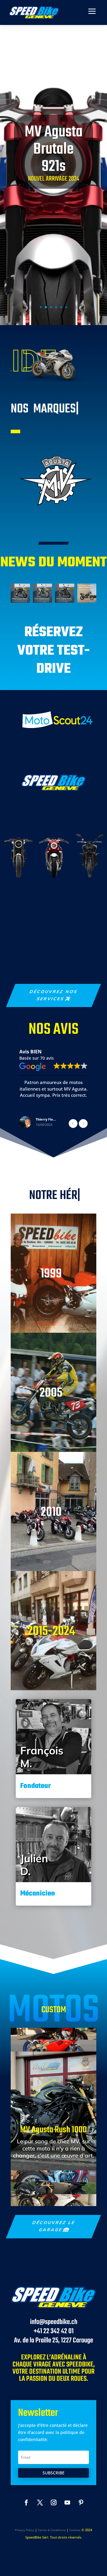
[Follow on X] (40, 2503)
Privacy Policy (25, 2530)
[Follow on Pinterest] (81, 2503)
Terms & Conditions (52, 2530)
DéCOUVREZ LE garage (53, 2226)
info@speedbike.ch (54, 2322)
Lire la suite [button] (53, 1110)
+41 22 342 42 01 (54, 2331)
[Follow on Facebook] (26, 2503)
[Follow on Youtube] (67, 2503)
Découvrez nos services (53, 995)
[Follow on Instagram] (53, 2503)
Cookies (75, 2530)
